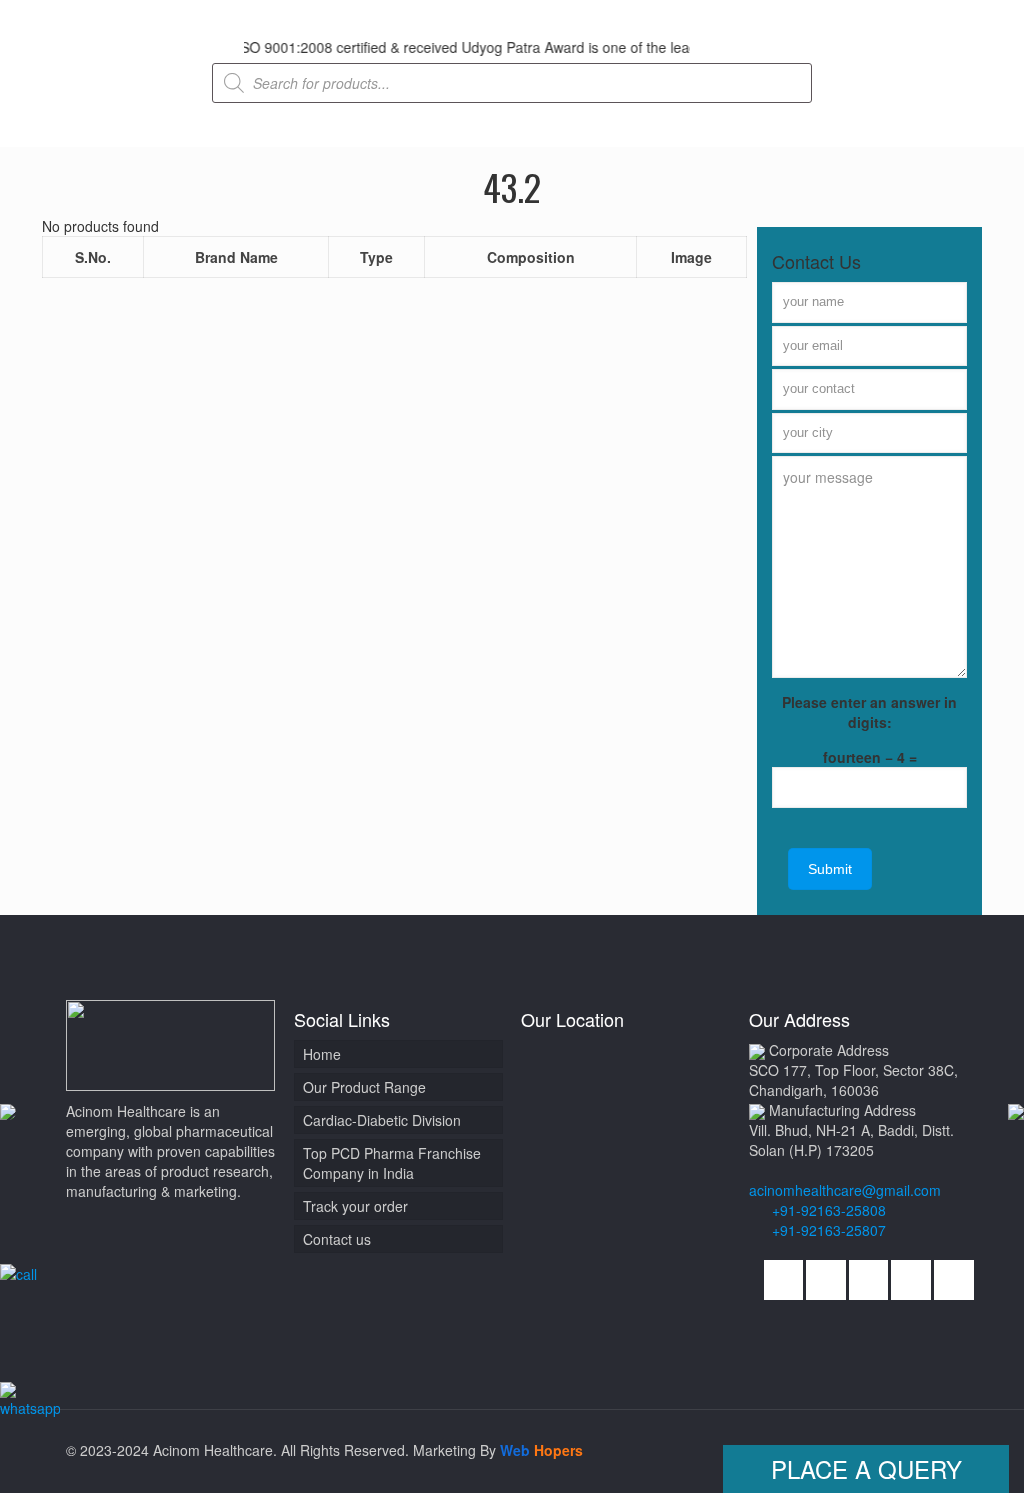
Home (322, 1054)
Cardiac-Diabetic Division (382, 1120)
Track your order (355, 1206)
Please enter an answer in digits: (869, 712)
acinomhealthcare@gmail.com (845, 1190)
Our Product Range (364, 1087)
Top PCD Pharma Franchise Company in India (392, 1163)
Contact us (337, 1239)
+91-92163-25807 (829, 1230)
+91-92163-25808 (827, 1210)
